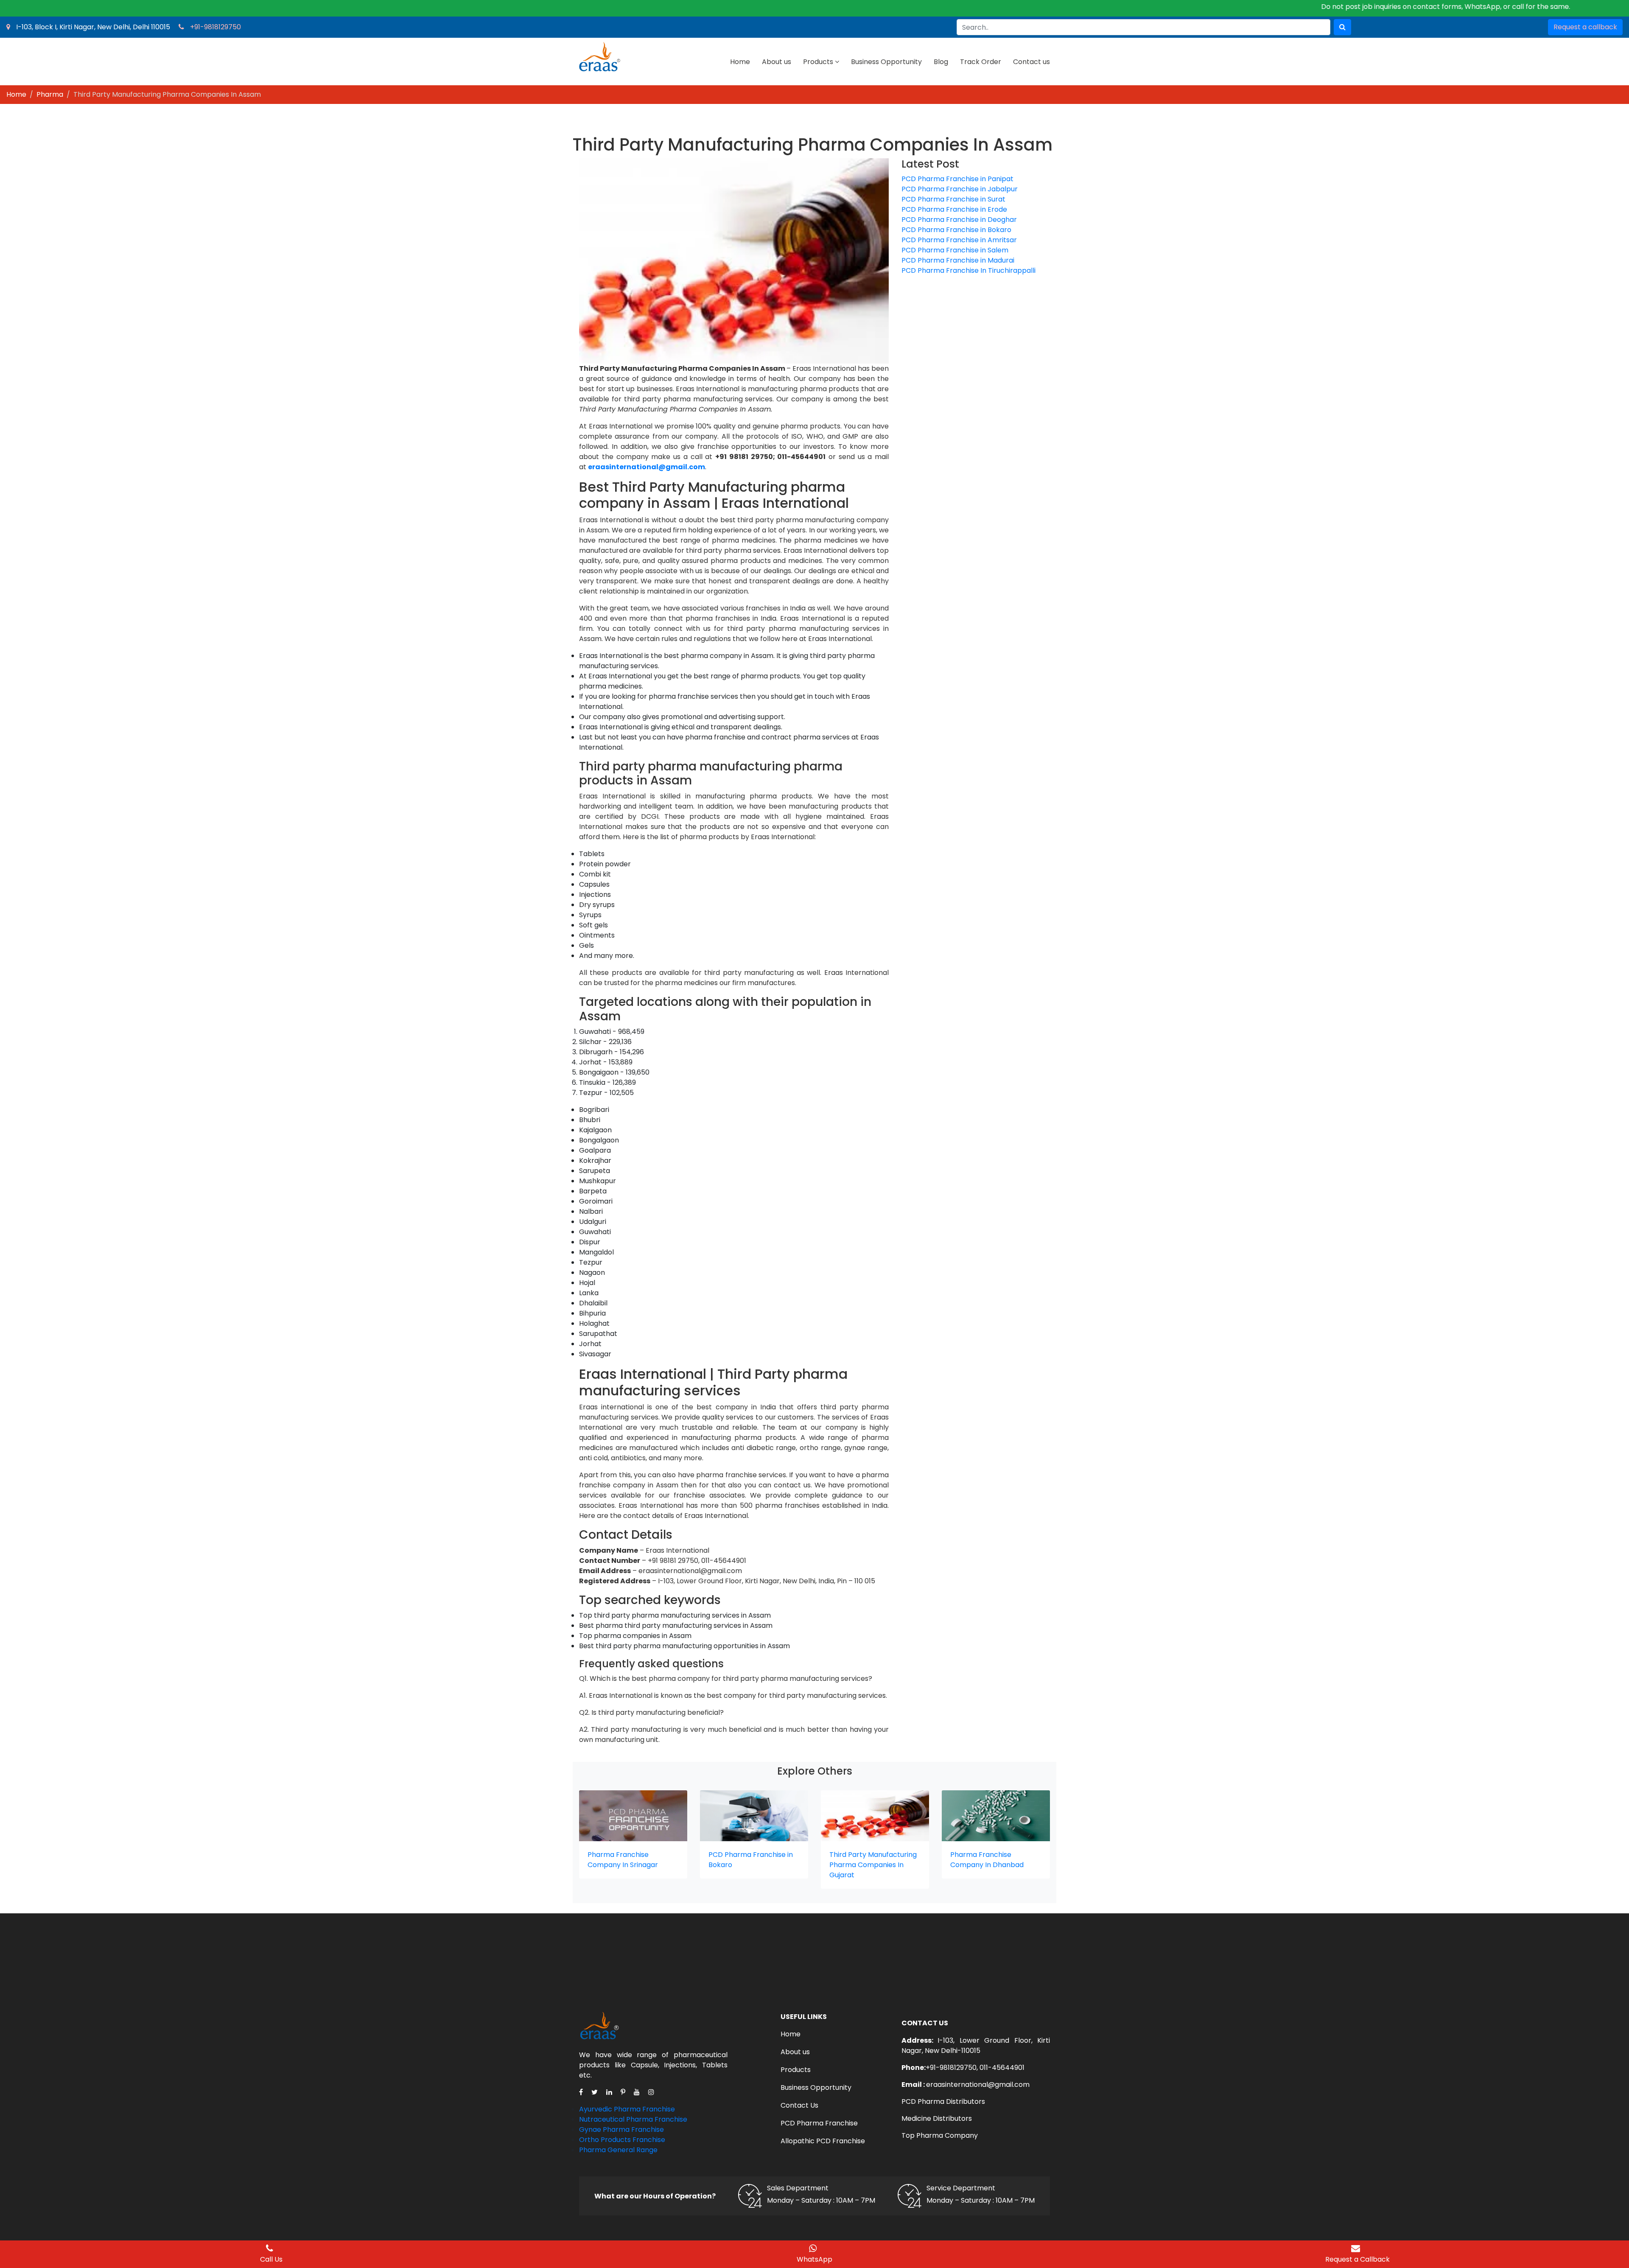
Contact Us (799, 2105)
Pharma (50, 94)
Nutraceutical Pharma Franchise (633, 2119)
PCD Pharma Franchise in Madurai (958, 260)
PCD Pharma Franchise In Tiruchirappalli (968, 270)
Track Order (981, 62)
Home (740, 62)
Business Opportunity (886, 62)
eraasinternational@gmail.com (978, 2085)
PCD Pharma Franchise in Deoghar (959, 220)
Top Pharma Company (940, 2135)
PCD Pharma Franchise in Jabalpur (960, 189)
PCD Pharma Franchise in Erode (954, 209)
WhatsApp (814, 2259)
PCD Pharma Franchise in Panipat (957, 179)
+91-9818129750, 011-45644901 (975, 2068)
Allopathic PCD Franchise (823, 2141)
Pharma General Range (618, 2150)
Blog (941, 62)
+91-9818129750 (216, 27)
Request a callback (1585, 27)
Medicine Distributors (937, 2118)
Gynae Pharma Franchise (621, 2129)
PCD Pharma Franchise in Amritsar (959, 240)
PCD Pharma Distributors (943, 2101)
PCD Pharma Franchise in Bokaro (956, 230)
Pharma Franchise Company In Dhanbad (987, 1860)
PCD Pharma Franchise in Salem (955, 250)
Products (818, 62)
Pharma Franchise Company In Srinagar (623, 1860)
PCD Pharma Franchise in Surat (953, 199)
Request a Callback (1357, 2259)
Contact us (1031, 62)
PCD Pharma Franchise (819, 2123)
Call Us (271, 2259)
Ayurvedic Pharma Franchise (627, 2109)
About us (777, 62)
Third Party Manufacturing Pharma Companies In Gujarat (873, 1865)
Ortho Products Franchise (622, 2140)
